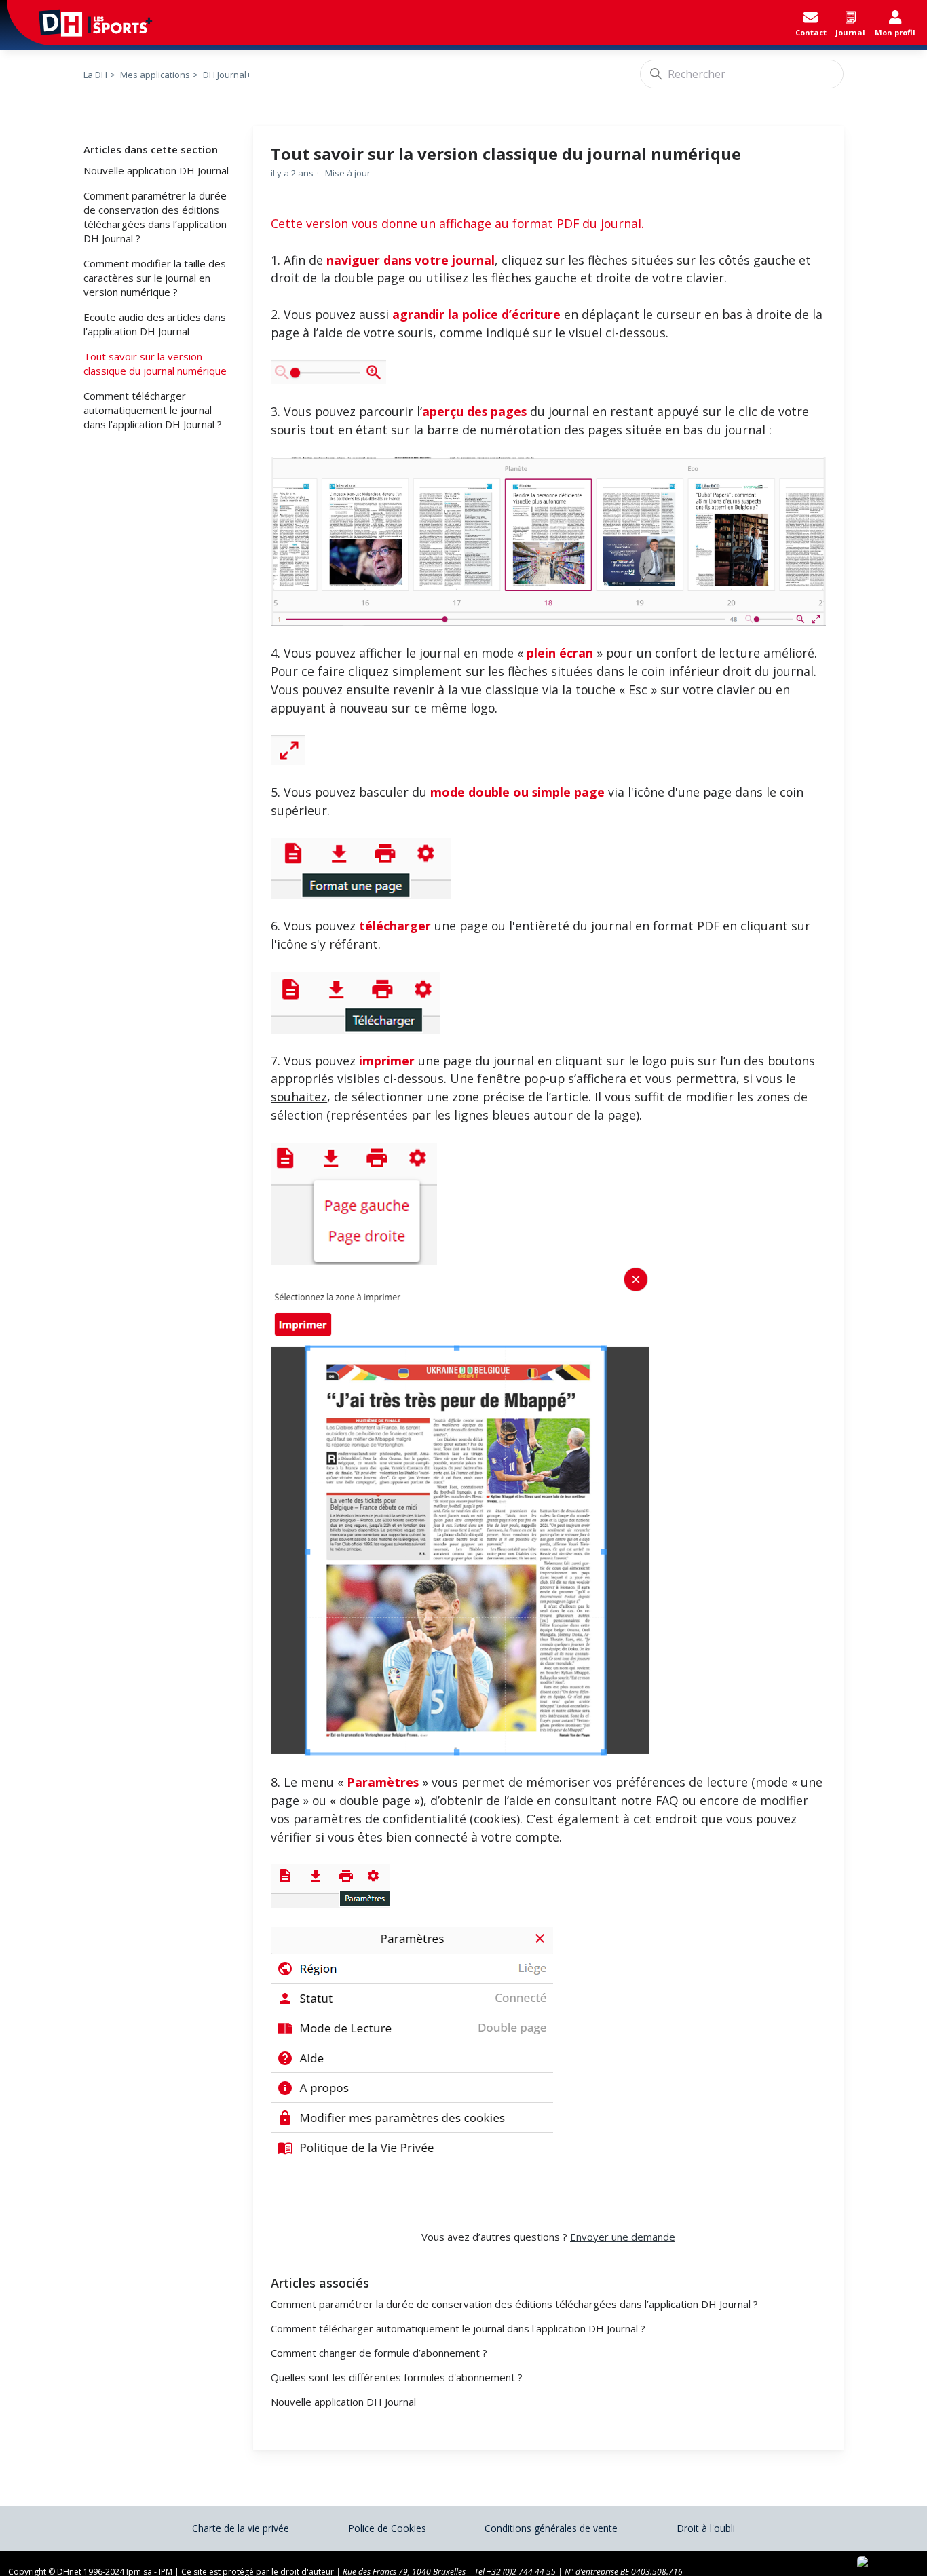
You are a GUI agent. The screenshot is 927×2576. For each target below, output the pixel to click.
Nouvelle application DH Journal (156, 170)
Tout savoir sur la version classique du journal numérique (155, 363)
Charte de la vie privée (241, 2528)
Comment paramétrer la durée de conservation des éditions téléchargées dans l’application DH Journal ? (155, 217)
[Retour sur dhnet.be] (81, 23)
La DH (95, 75)
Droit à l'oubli (706, 2528)
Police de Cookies (387, 2528)
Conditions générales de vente (551, 2528)
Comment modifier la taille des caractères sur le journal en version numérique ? (155, 278)
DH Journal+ (227, 75)
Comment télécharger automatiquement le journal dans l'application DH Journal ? (153, 410)
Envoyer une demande (623, 2237)
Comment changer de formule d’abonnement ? (379, 2353)
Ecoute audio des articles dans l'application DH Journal (155, 324)
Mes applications (155, 75)
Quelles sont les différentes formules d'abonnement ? (397, 2377)
